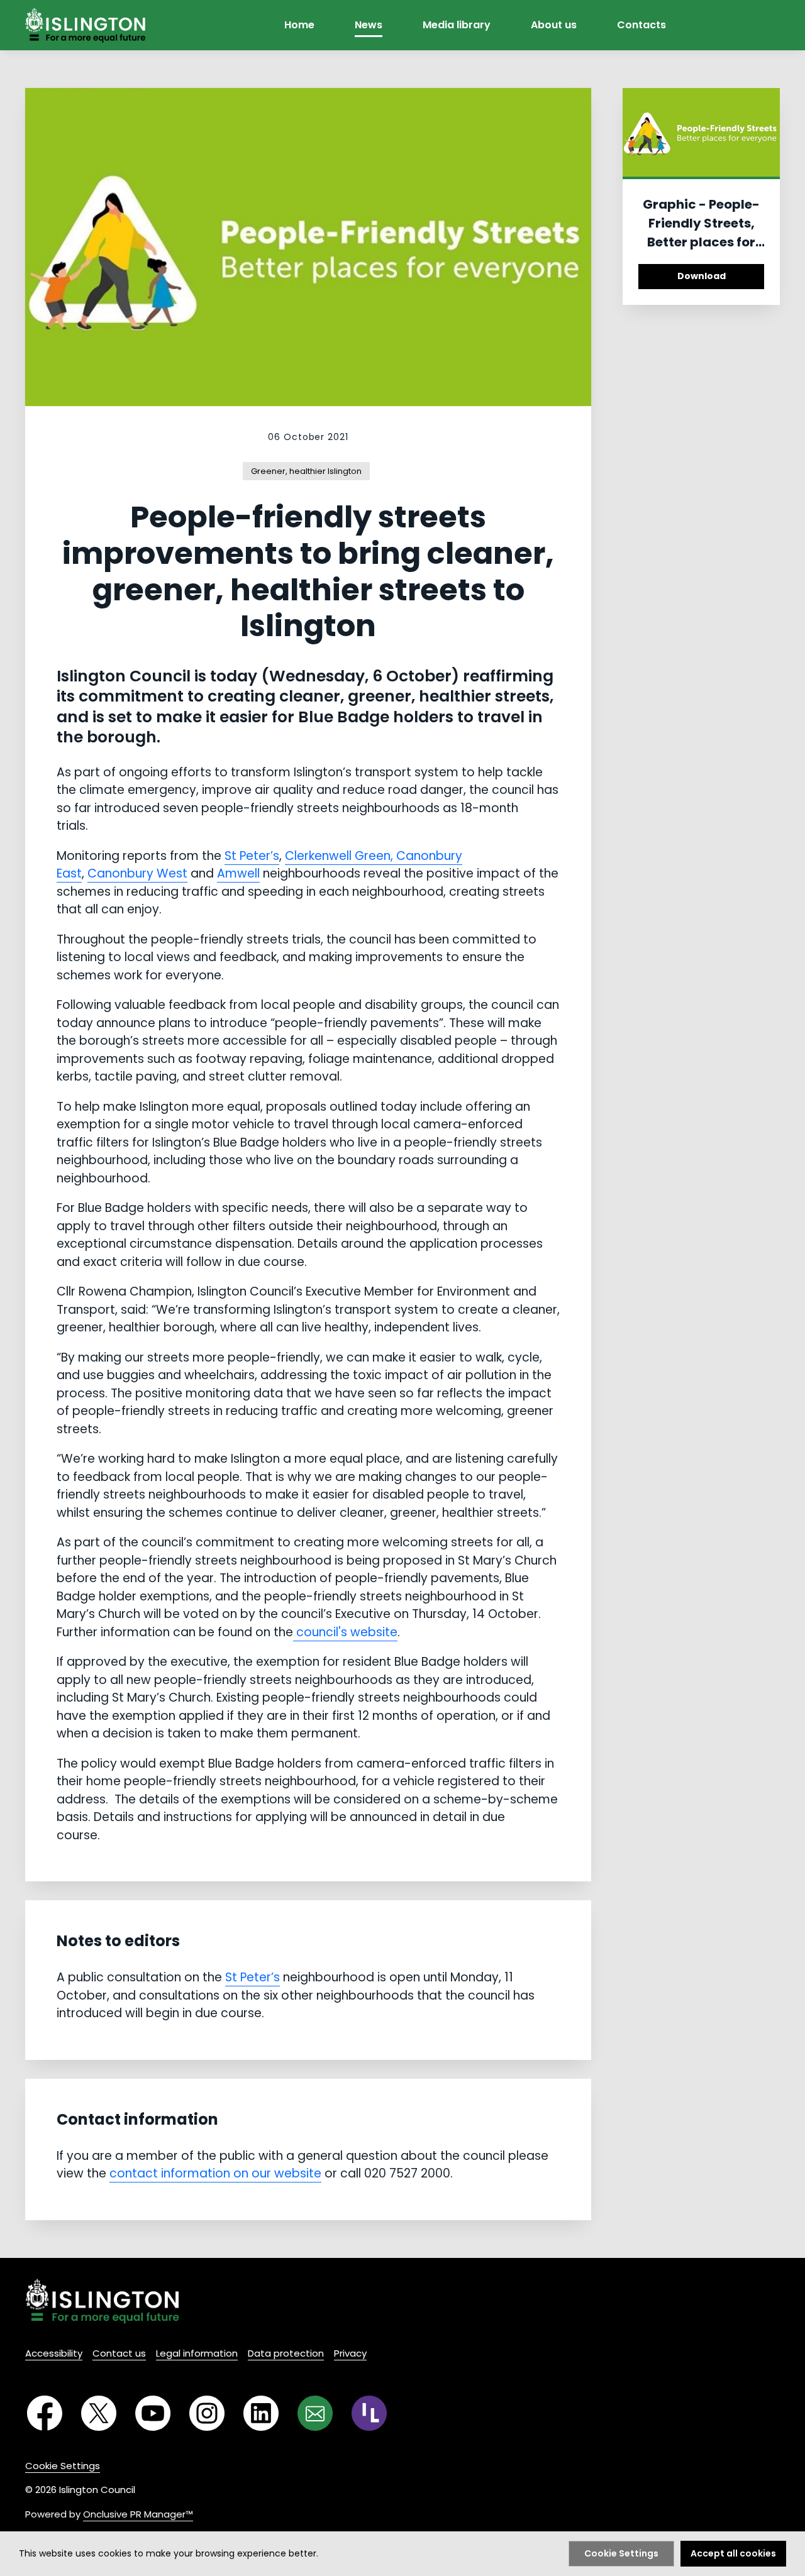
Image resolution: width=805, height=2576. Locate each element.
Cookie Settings (63, 2466)
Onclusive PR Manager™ (138, 2514)
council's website (345, 1632)
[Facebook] (45, 2413)
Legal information (197, 2353)
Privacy (350, 2353)
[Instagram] (207, 2413)
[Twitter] (99, 2413)
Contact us (119, 2353)
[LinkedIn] (261, 2413)
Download (702, 276)
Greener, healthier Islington (306, 471)
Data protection (286, 2353)
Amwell (238, 873)
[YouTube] (153, 2413)
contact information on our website (215, 2173)
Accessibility (54, 2353)
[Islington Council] (102, 2301)
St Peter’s (252, 856)
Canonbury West (137, 873)
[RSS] (369, 2413)
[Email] (315, 2413)
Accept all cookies (733, 2553)
